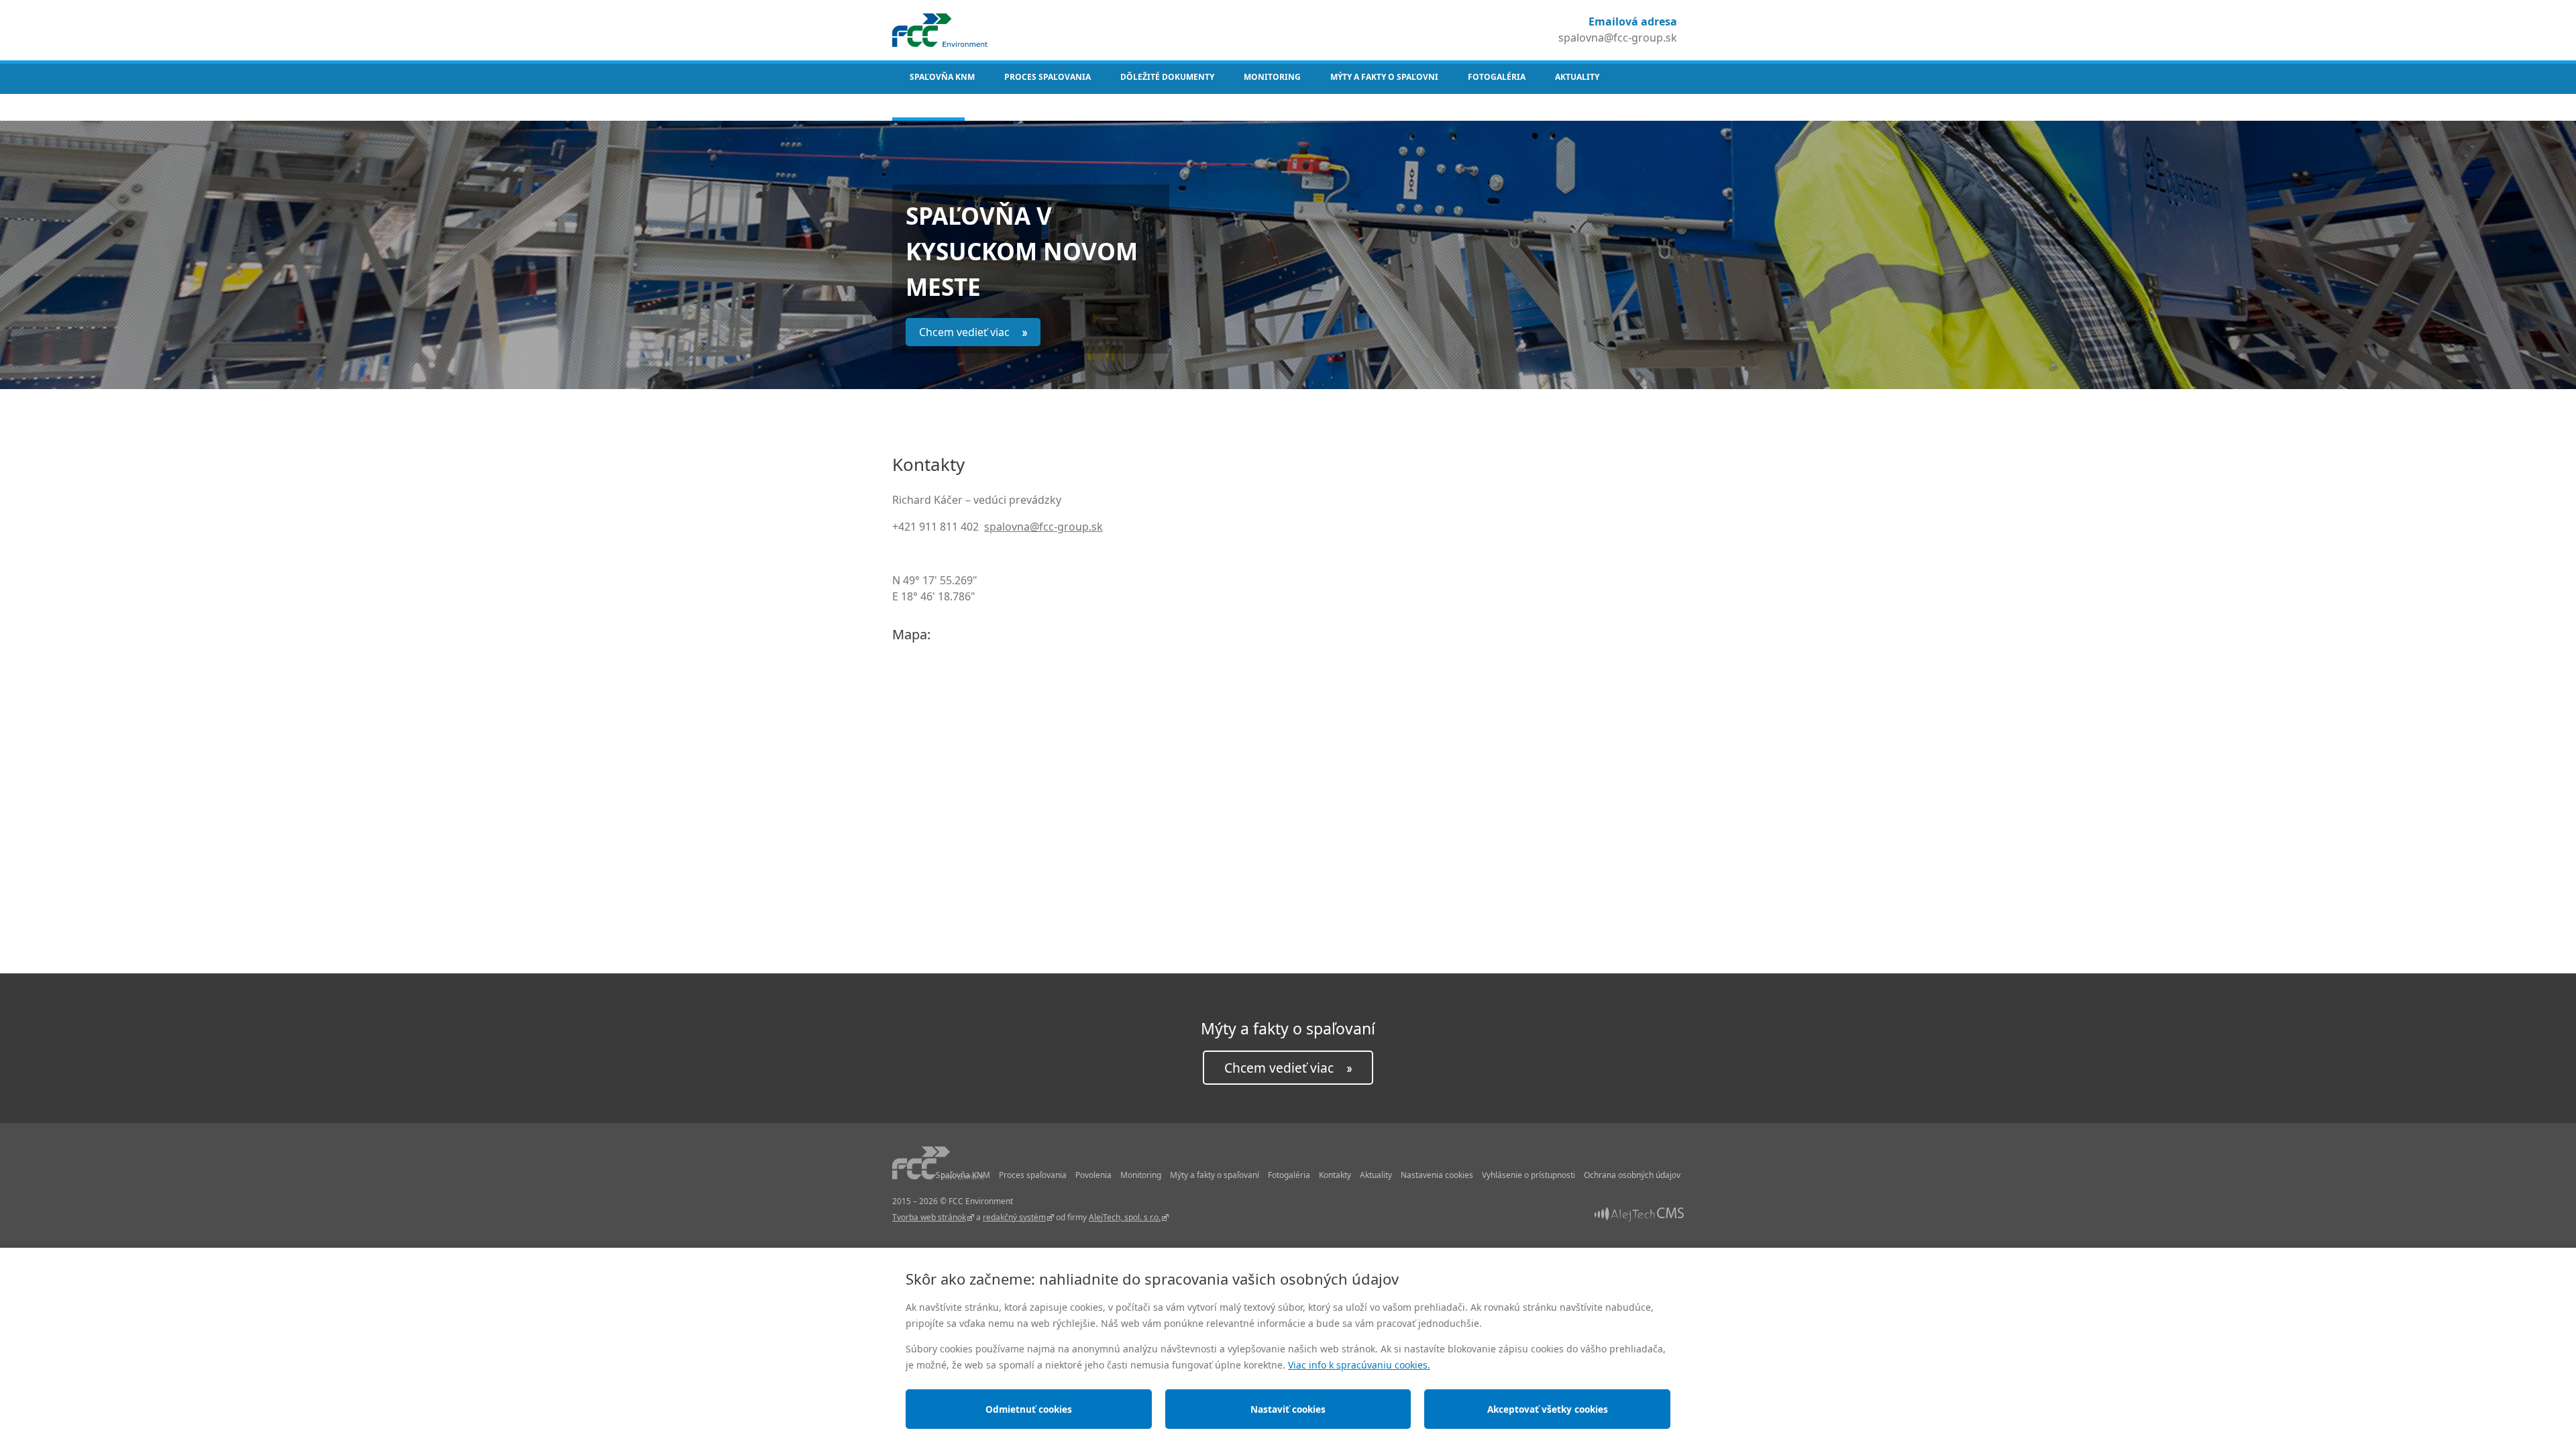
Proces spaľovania (1048, 77)
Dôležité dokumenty (1167, 77)
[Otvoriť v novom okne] (1639, 1213)
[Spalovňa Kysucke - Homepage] (940, 29)
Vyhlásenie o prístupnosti (1528, 1175)
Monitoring (1272, 77)
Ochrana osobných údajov (1632, 1175)
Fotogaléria (1497, 77)
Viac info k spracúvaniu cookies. (1359, 1365)
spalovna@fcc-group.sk (1618, 38)
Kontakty (928, 104)
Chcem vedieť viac (966, 332)
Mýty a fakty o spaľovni (1384, 77)
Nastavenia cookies (1437, 1175)
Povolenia (1093, 1175)
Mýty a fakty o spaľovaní (1215, 1175)
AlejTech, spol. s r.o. (1125, 1217)
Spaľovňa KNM (942, 77)
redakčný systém (1014, 1217)
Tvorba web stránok (929, 1217)
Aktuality (1577, 77)
